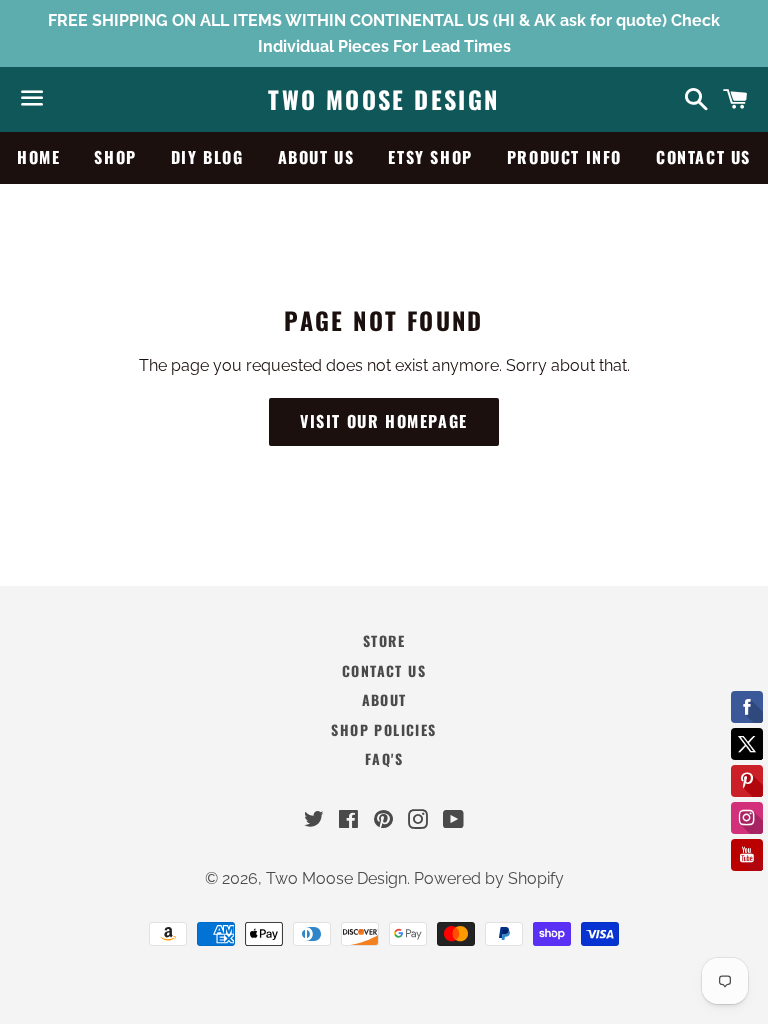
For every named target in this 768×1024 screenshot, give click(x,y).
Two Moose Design (383, 100)
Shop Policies (383, 729)
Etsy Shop (430, 157)
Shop (115, 157)
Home (38, 157)
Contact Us (703, 157)
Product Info (564, 157)
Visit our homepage (384, 421)
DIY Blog (207, 157)
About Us (316, 157)
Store (384, 640)
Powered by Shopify (489, 878)
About (384, 699)
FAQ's (384, 758)
